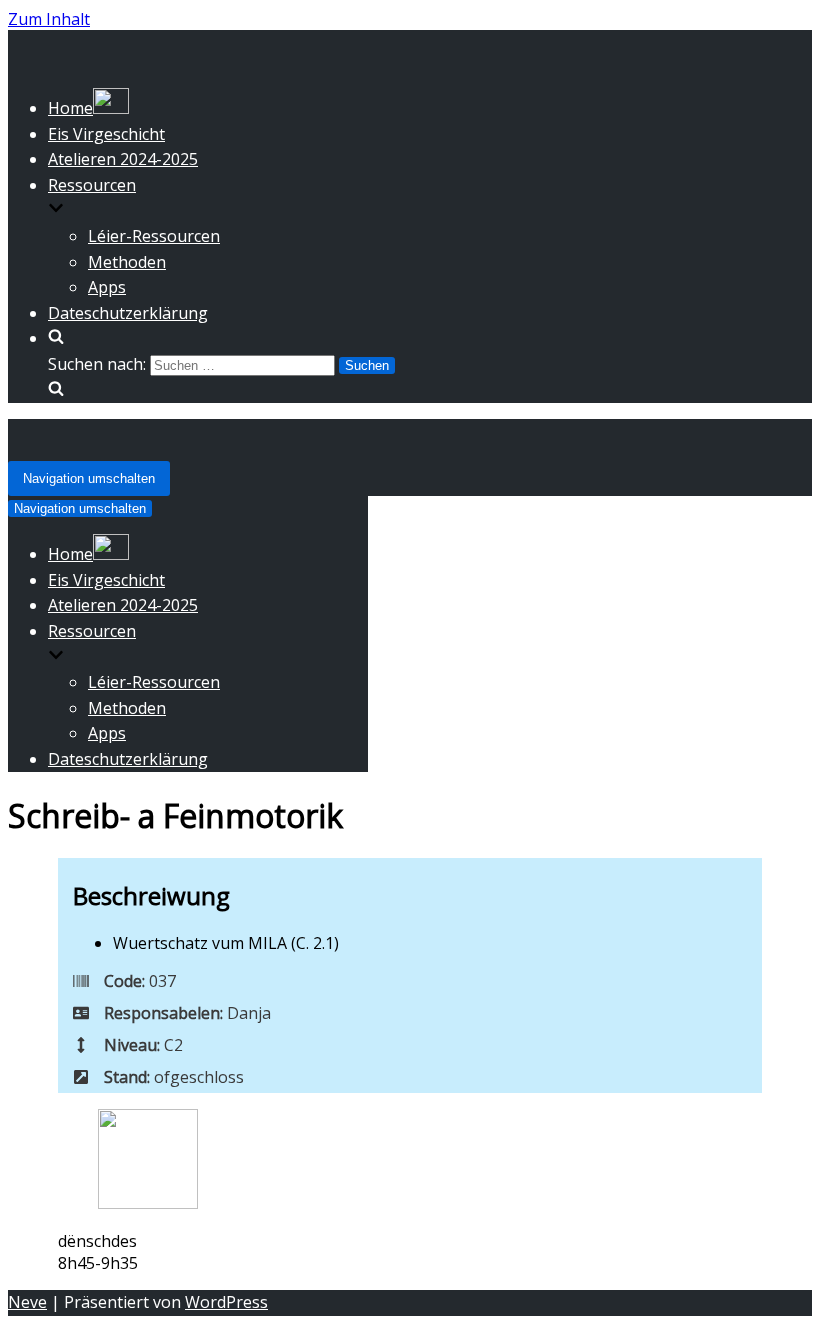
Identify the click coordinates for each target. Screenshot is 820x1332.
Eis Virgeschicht (106, 134)
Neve (27, 1302)
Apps (107, 287)
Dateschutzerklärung (128, 313)
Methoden (127, 262)
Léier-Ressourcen (154, 236)
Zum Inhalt (49, 19)
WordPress (226, 1302)
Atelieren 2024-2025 (123, 159)
